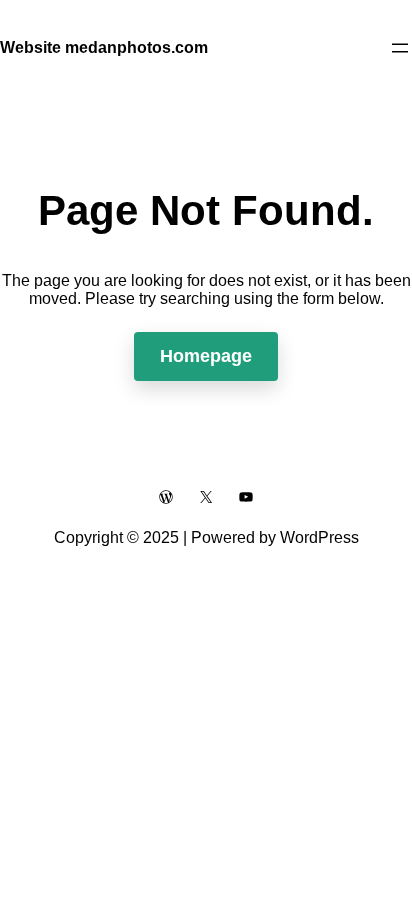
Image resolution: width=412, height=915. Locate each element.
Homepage (206, 356)
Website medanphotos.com (104, 47)
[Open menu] (400, 48)
